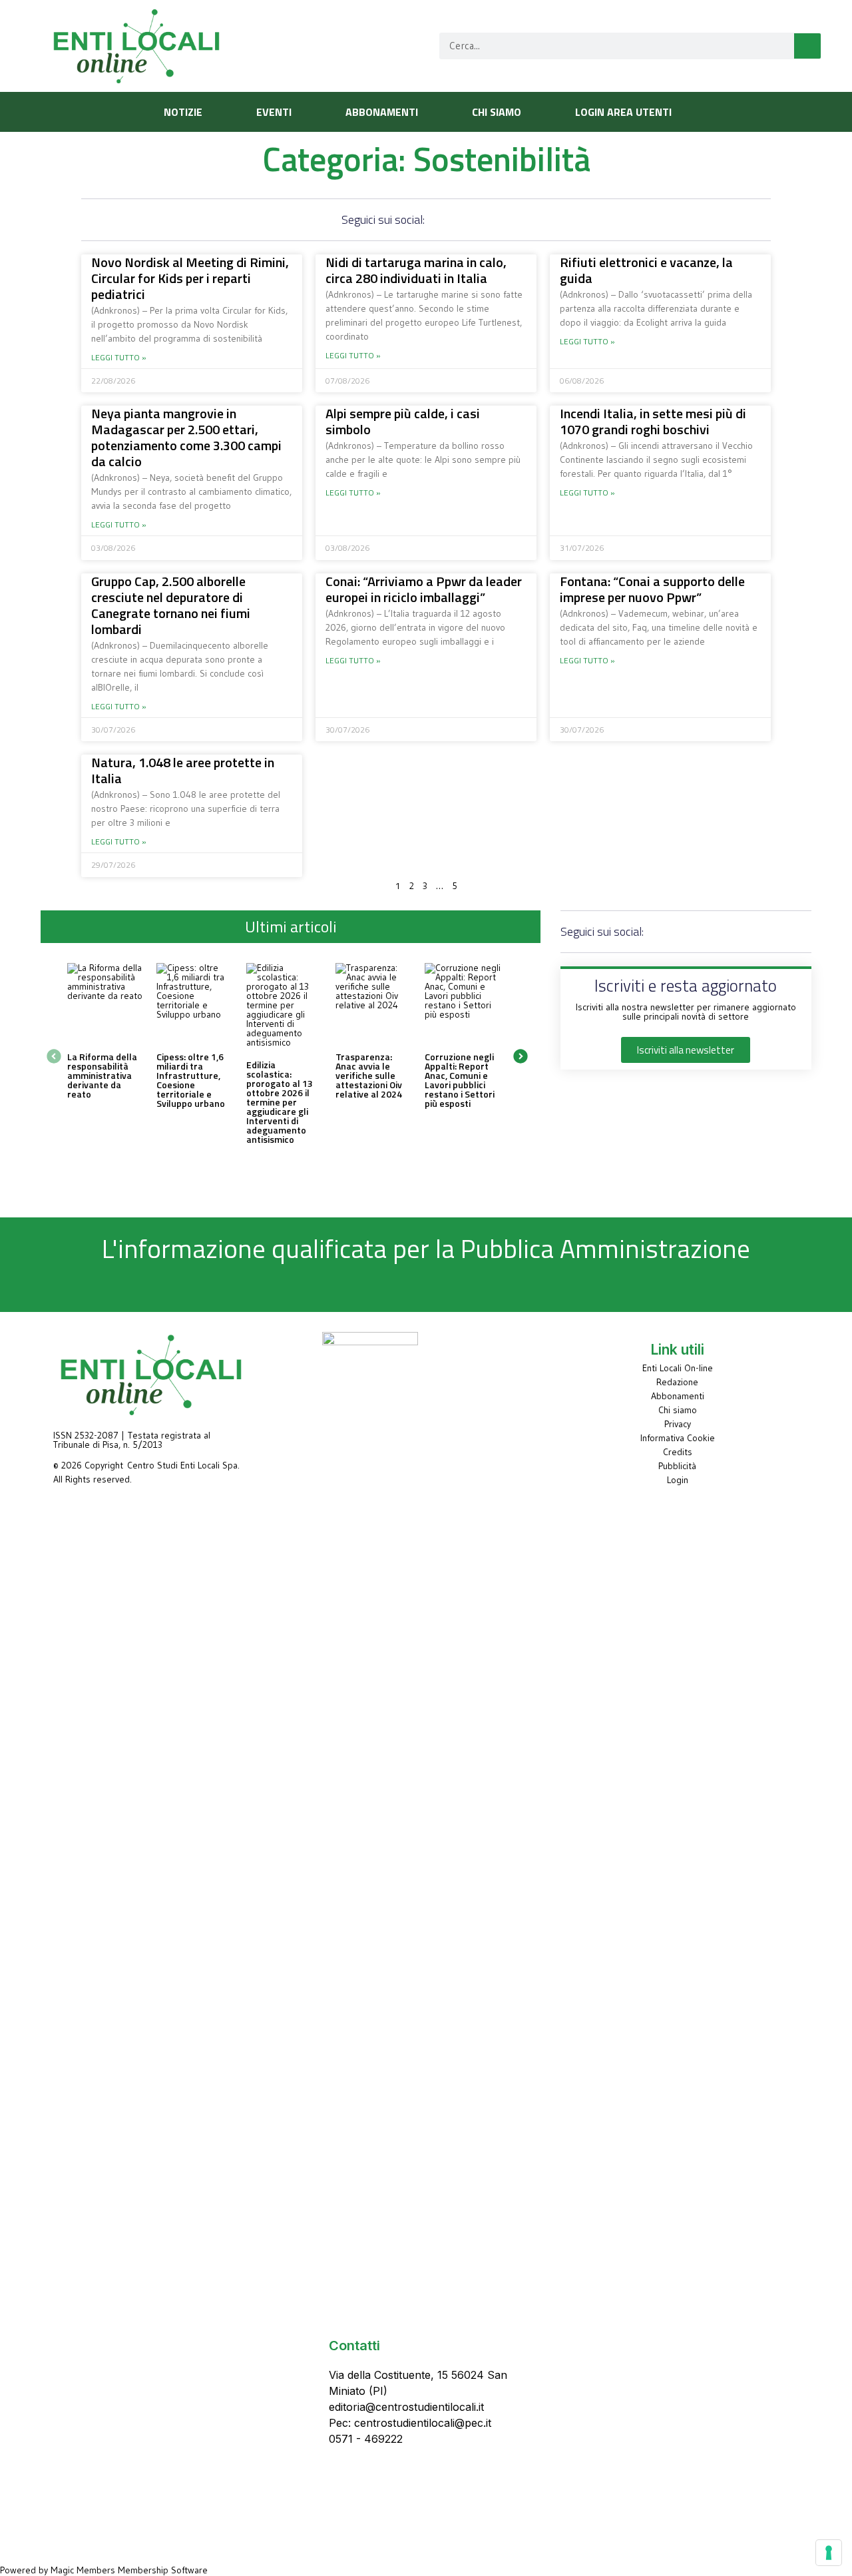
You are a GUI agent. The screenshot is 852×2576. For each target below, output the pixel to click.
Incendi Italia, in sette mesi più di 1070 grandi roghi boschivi (653, 421)
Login (678, 1480)
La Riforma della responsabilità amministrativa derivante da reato (102, 1075)
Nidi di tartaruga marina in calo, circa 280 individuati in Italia (416, 270)
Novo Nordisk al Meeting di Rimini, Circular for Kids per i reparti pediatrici (190, 278)
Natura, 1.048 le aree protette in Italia (183, 770)
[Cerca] (807, 46)
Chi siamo (678, 1410)
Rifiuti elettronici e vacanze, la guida (646, 270)
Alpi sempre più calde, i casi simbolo (403, 421)
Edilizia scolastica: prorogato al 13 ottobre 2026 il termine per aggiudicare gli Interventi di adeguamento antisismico (280, 1102)
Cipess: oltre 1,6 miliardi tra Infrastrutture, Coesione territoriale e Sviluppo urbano (191, 1080)
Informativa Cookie (678, 1438)
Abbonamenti (678, 1396)
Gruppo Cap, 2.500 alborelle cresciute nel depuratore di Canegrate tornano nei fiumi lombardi (171, 605)
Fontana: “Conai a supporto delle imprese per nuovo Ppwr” (652, 589)
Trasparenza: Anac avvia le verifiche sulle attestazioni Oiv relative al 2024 (369, 1075)
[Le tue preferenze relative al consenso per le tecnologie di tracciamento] (829, 2553)
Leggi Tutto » (119, 358)
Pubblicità (677, 1466)
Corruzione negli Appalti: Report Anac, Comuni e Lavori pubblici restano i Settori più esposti (460, 1080)
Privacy (678, 1424)
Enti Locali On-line (678, 1368)
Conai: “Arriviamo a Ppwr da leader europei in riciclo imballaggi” (424, 589)
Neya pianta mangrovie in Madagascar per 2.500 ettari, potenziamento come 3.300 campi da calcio (186, 437)
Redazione (677, 1382)
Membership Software (163, 2570)
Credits (678, 1452)
